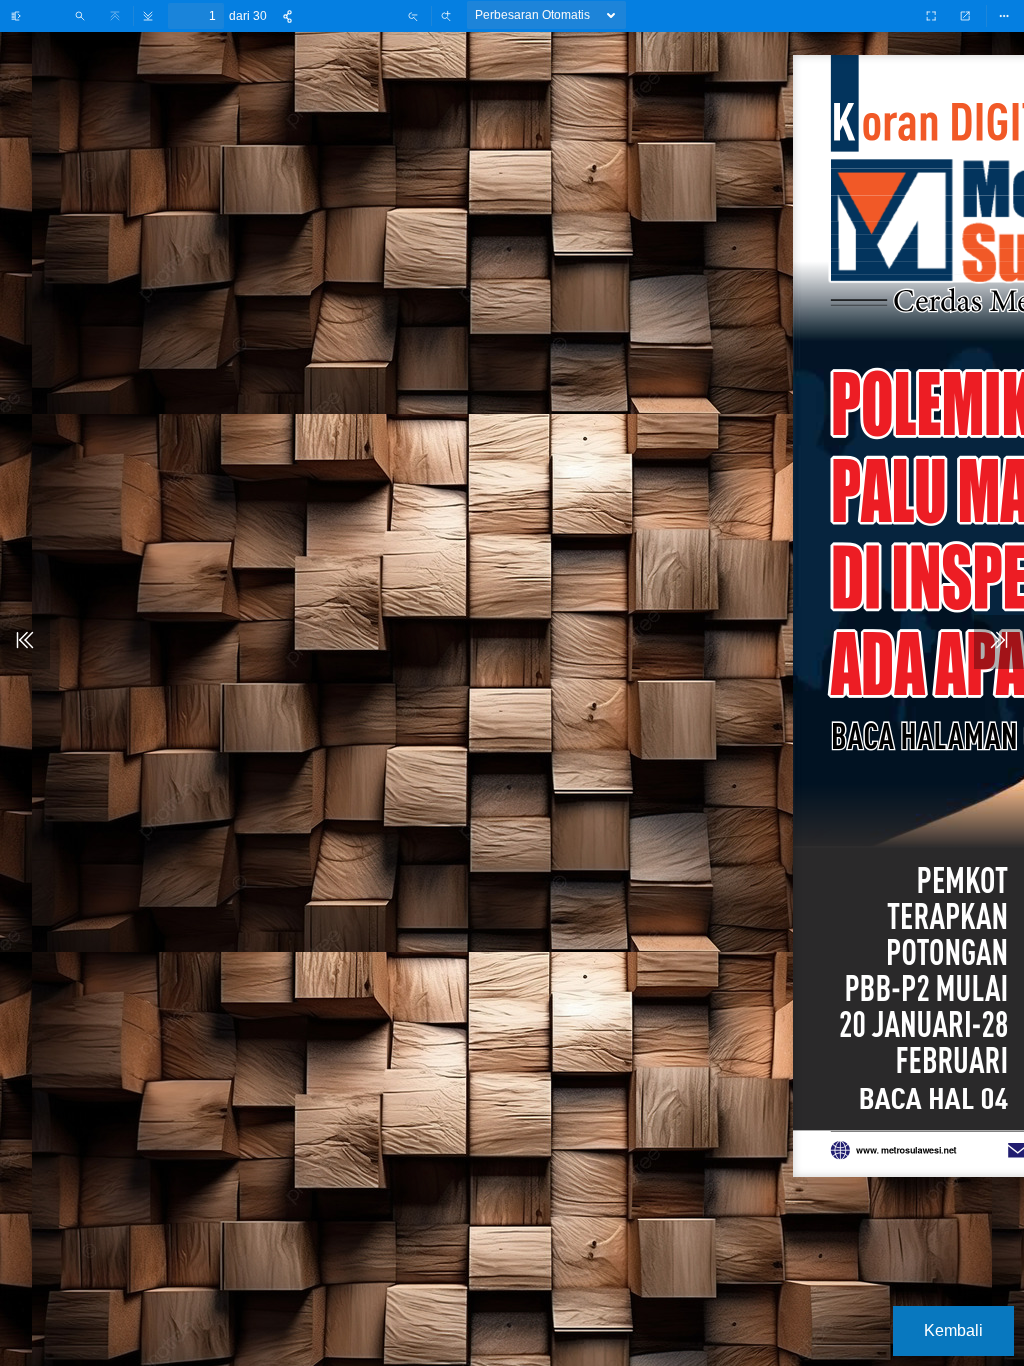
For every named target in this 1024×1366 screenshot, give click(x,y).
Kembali (953, 1330)
